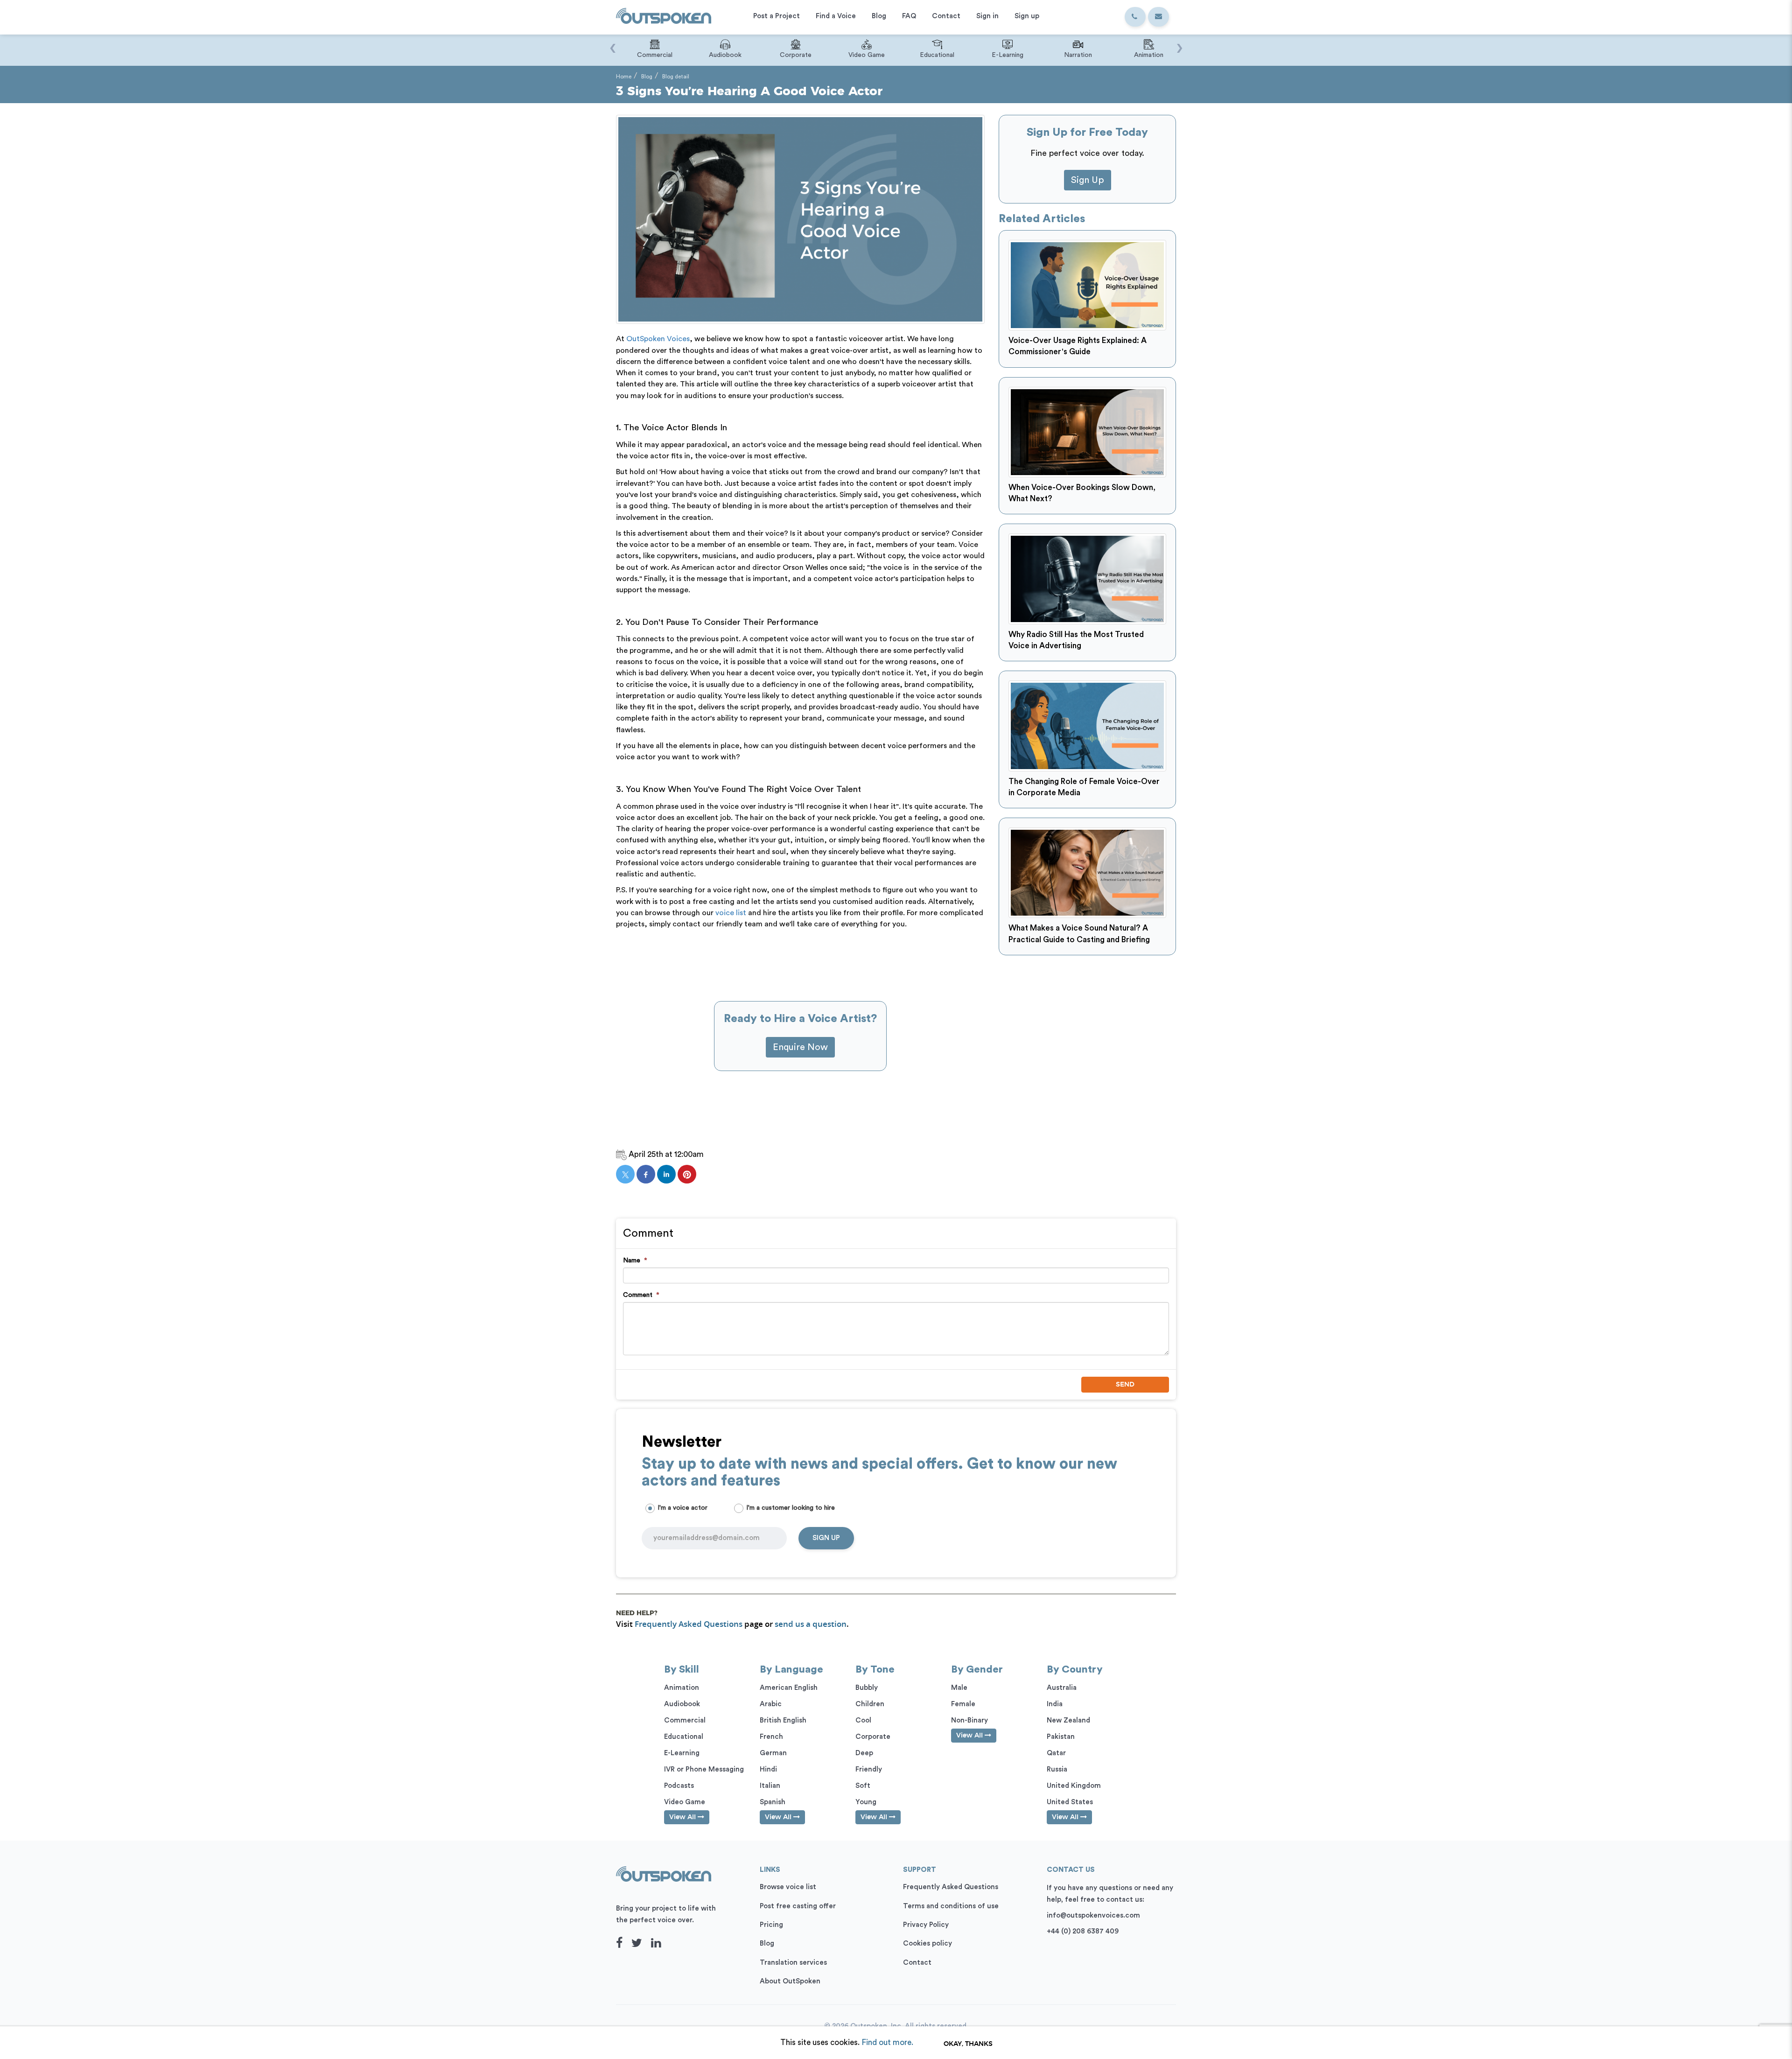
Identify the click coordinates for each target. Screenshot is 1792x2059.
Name (635, 1261)
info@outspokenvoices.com (1093, 1915)
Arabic (771, 1704)
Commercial (685, 1720)
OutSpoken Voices (658, 339)
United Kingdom (1074, 1786)
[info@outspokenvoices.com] (1158, 17)
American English (789, 1688)
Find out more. (887, 2042)
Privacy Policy (926, 1925)
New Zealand (1068, 1720)
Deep (864, 1753)
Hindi (768, 1769)
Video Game (685, 1802)
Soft (863, 1786)
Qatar (1056, 1753)
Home (624, 77)
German (773, 1753)
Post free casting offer (798, 1906)
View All (683, 1817)
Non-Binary (969, 1720)
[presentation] (612, 43)
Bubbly (867, 1688)
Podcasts (679, 1786)
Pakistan (1061, 1737)
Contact (917, 1963)
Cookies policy (927, 1943)
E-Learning (682, 1753)
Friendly (869, 1769)
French (771, 1737)
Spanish (773, 1802)
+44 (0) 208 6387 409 (1083, 1931)
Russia (1057, 1769)
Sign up (826, 1538)
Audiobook (682, 1704)
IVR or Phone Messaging (704, 1769)
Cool (863, 1720)
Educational (684, 1737)
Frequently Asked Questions (689, 1624)
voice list (731, 913)
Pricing (771, 1925)
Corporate (873, 1737)
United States (1070, 1802)
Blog (647, 77)
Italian (770, 1786)
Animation (682, 1688)
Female (963, 1704)
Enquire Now (800, 1047)
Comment (641, 1295)
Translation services (793, 1963)
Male (959, 1688)
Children (870, 1704)
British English (783, 1720)
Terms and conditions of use (951, 1906)
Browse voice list (788, 1887)
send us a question (811, 1624)
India (1055, 1704)
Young (866, 1802)
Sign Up (1088, 180)
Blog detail (676, 77)
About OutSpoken (790, 1981)
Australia (1062, 1688)
